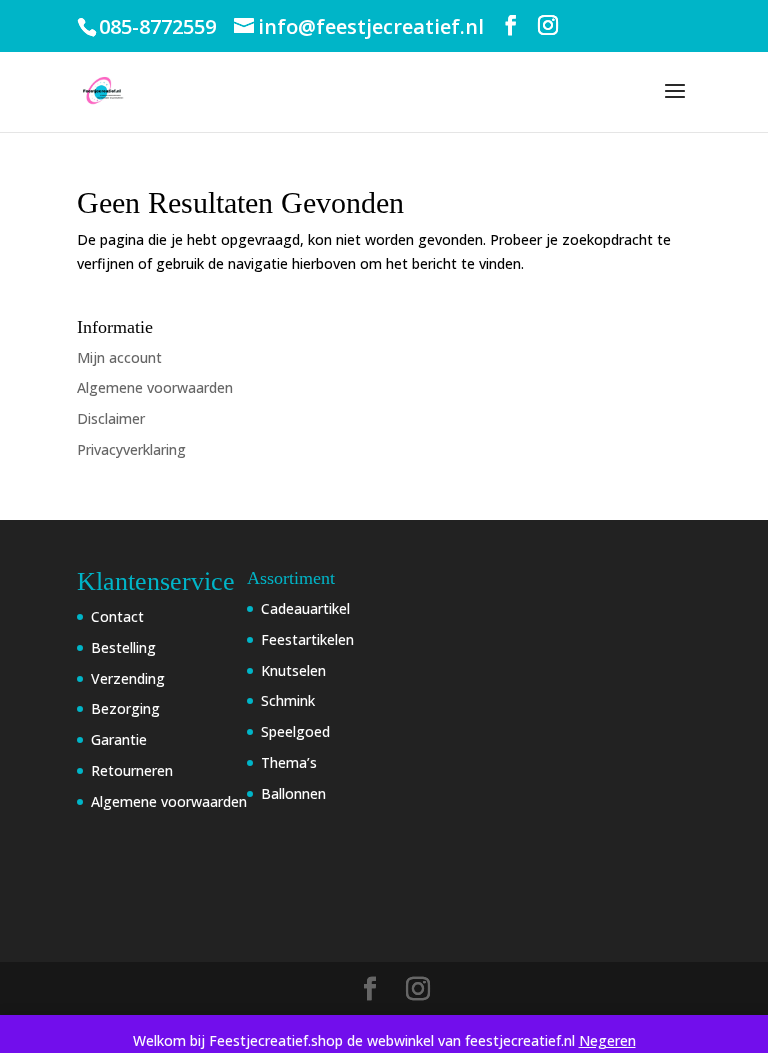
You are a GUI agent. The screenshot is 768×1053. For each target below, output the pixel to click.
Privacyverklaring (131, 449)
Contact (117, 616)
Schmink (288, 700)
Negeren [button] (607, 1040)
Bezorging (125, 708)
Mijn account (119, 357)
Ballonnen (293, 793)
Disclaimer (111, 418)
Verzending (128, 678)
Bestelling (123, 647)
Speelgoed (295, 731)
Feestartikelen (307, 639)
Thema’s (289, 762)
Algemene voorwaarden (155, 387)
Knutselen (293, 670)
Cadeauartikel (305, 608)
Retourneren (132, 770)
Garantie (119, 739)
